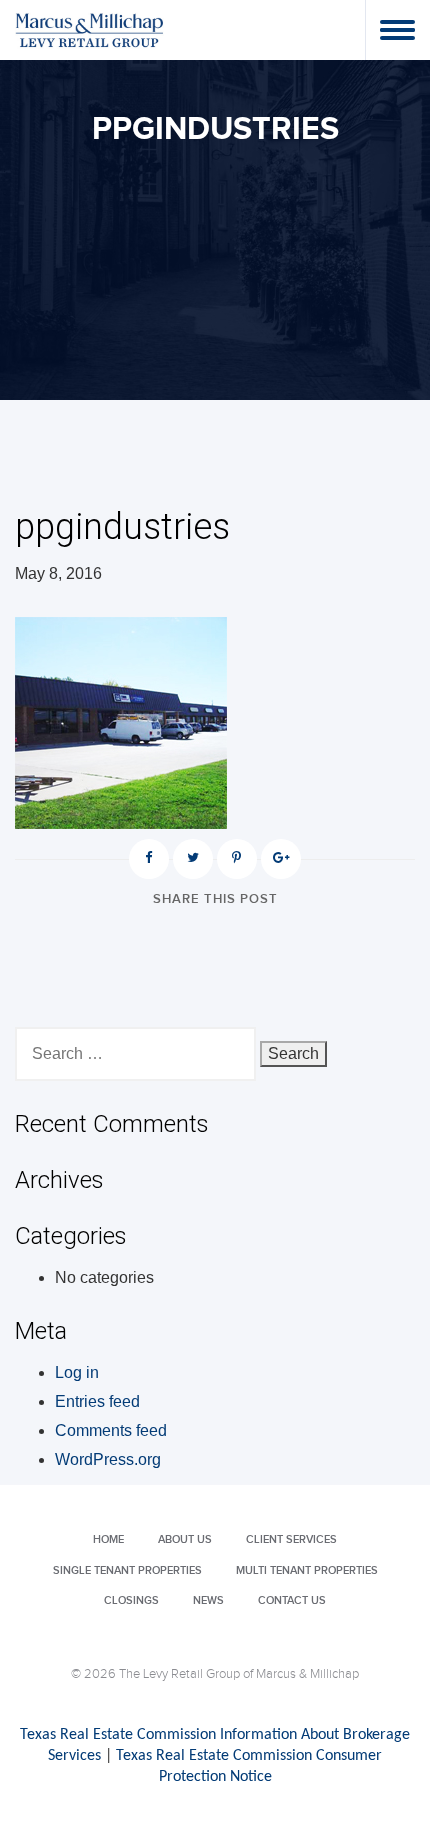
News (208, 1600)
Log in (77, 1372)
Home (108, 1539)
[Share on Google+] (281, 859)
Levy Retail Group (90, 29)
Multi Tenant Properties (307, 1570)
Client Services (291, 1539)
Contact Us (292, 1600)
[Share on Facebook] (149, 859)
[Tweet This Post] (193, 859)
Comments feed (111, 1430)
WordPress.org (108, 1459)
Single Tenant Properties (127, 1570)
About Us (185, 1539)
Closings (131, 1600)
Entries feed (97, 1401)
